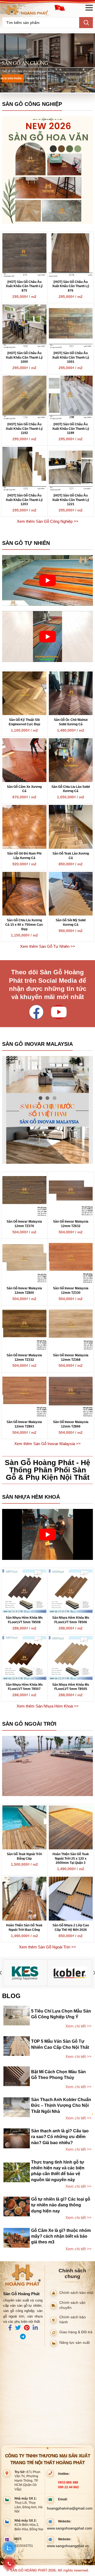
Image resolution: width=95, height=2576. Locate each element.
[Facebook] (36, 1012)
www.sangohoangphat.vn (68, 2546)
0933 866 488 (68, 2482)
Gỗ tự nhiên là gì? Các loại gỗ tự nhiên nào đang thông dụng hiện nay (61, 2205)
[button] (44, 89)
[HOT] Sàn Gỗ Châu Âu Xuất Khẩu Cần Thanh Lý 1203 (24, 500)
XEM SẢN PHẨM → (13, 78)
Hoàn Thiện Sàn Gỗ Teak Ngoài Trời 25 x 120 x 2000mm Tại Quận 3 (71, 1859)
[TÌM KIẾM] (86, 23)
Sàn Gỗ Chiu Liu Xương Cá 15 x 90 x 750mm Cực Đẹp (24, 925)
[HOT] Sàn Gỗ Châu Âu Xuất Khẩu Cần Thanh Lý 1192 (24, 429)
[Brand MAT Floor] (70, 1973)
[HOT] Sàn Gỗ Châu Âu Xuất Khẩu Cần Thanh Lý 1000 (24, 358)
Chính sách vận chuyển (72, 2305)
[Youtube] (59, 1012)
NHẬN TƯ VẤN (36, 78)
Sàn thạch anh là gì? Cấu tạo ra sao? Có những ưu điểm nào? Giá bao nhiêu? (60, 2137)
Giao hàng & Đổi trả (76, 2332)
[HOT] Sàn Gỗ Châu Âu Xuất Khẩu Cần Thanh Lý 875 (24, 286)
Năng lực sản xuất (75, 2343)
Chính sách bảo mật (76, 2293)
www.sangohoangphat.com (69, 2528)
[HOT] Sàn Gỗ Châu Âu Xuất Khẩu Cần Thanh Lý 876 (71, 286)
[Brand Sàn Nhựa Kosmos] (25, 1973)
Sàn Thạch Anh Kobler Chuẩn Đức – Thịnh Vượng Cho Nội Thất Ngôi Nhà (61, 2106)
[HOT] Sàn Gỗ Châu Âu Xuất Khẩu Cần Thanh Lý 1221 (71, 500)
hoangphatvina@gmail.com (69, 2508)
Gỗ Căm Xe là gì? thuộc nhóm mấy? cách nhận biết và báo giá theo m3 (61, 2236)
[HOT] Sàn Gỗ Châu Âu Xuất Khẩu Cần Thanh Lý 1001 (71, 358)
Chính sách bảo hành (73, 2320)
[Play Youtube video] (47, 580)
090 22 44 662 (68, 2487)
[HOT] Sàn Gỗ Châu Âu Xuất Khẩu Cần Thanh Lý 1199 (71, 429)
